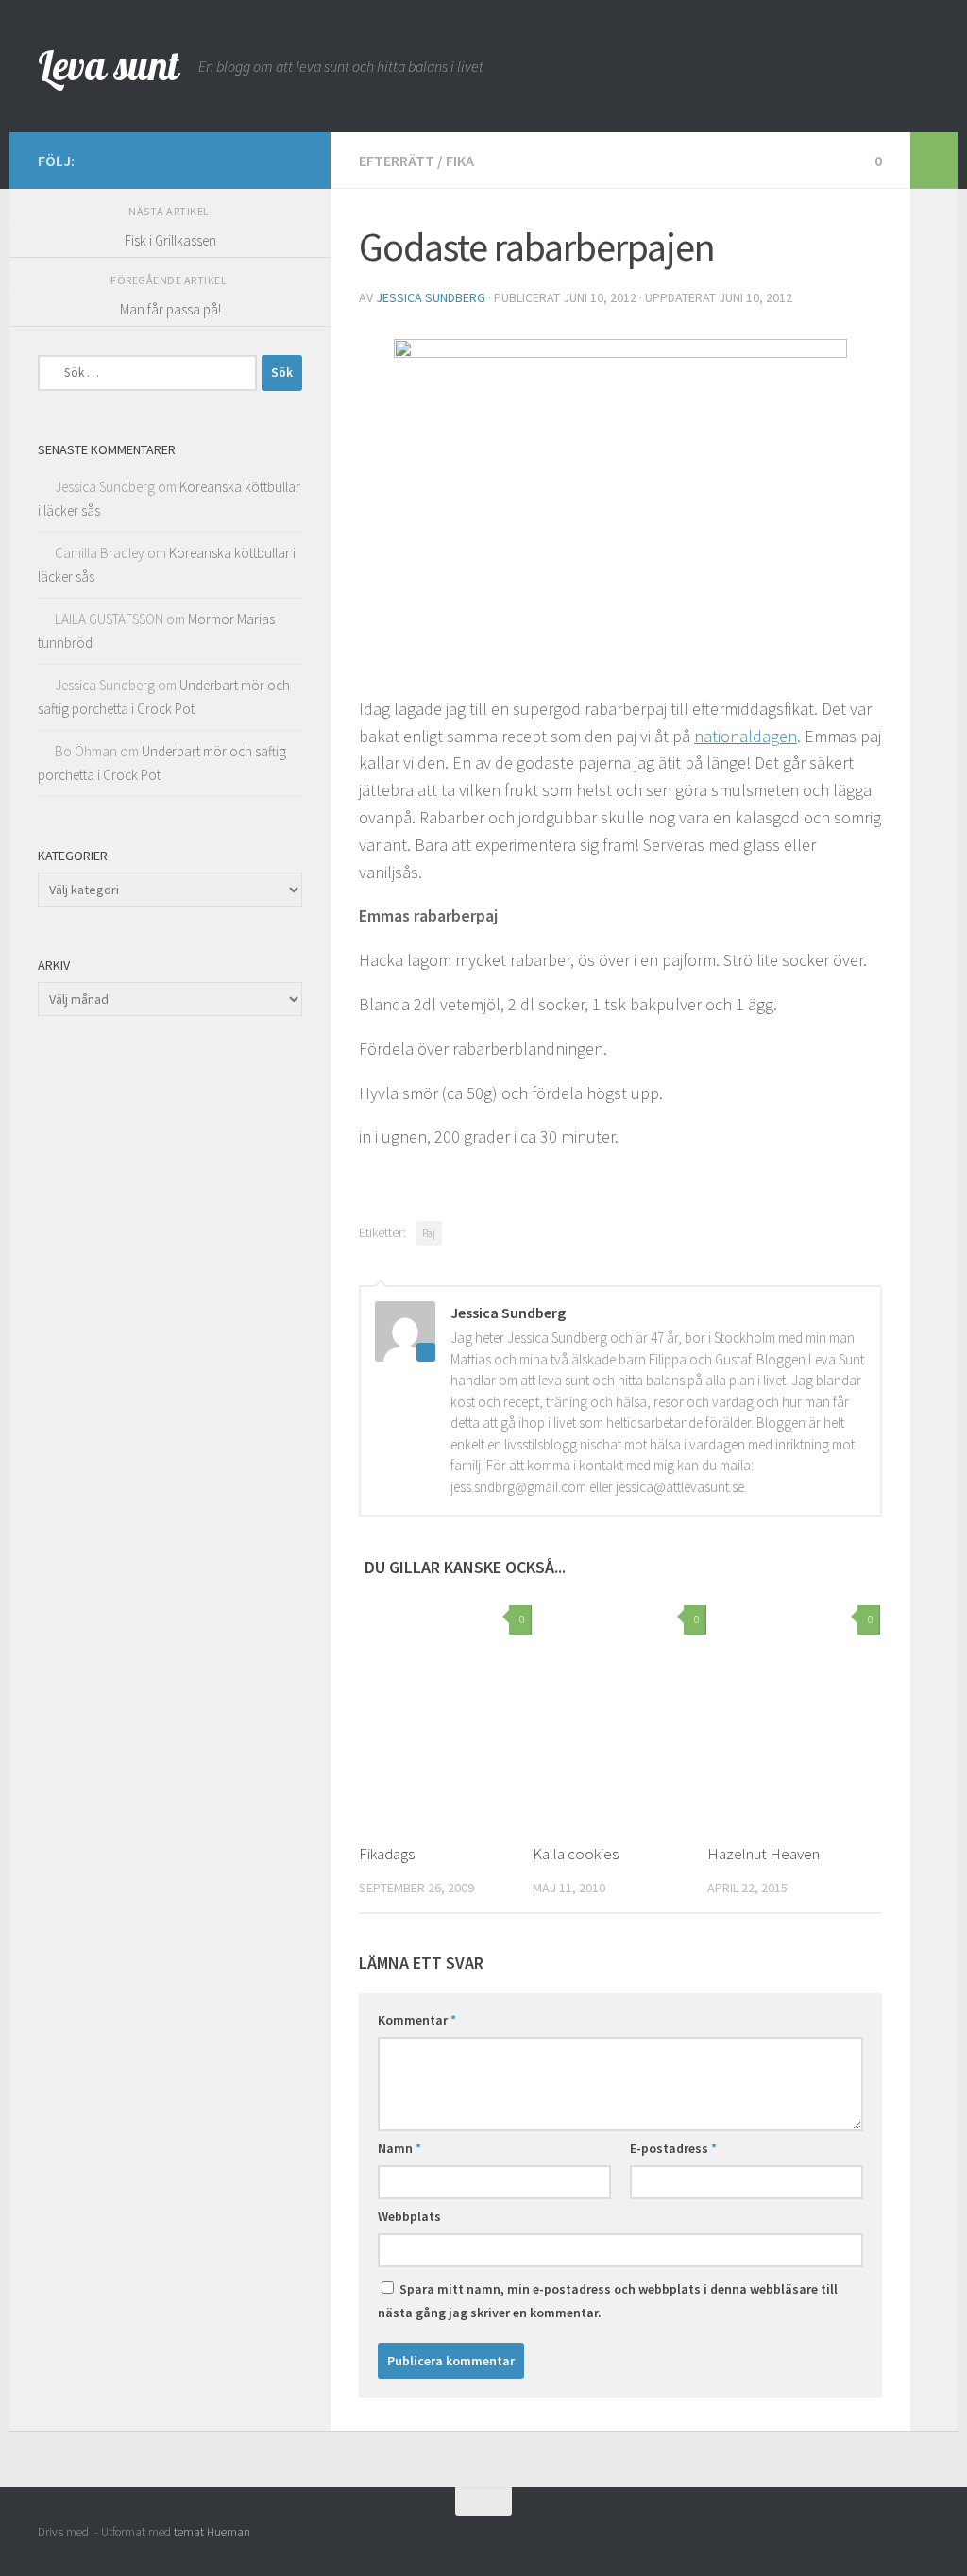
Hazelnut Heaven (763, 1854)
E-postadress (673, 2148)
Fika (460, 161)
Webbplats (409, 2216)
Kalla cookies (576, 1854)
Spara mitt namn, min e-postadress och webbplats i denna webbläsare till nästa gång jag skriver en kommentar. (608, 2301)
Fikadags (387, 1854)
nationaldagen (746, 736)
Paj (429, 1233)
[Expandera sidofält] (934, 161)
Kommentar (417, 2020)
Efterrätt (397, 161)
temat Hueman (212, 2532)
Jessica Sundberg (431, 297)
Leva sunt (109, 66)
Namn (399, 2148)
